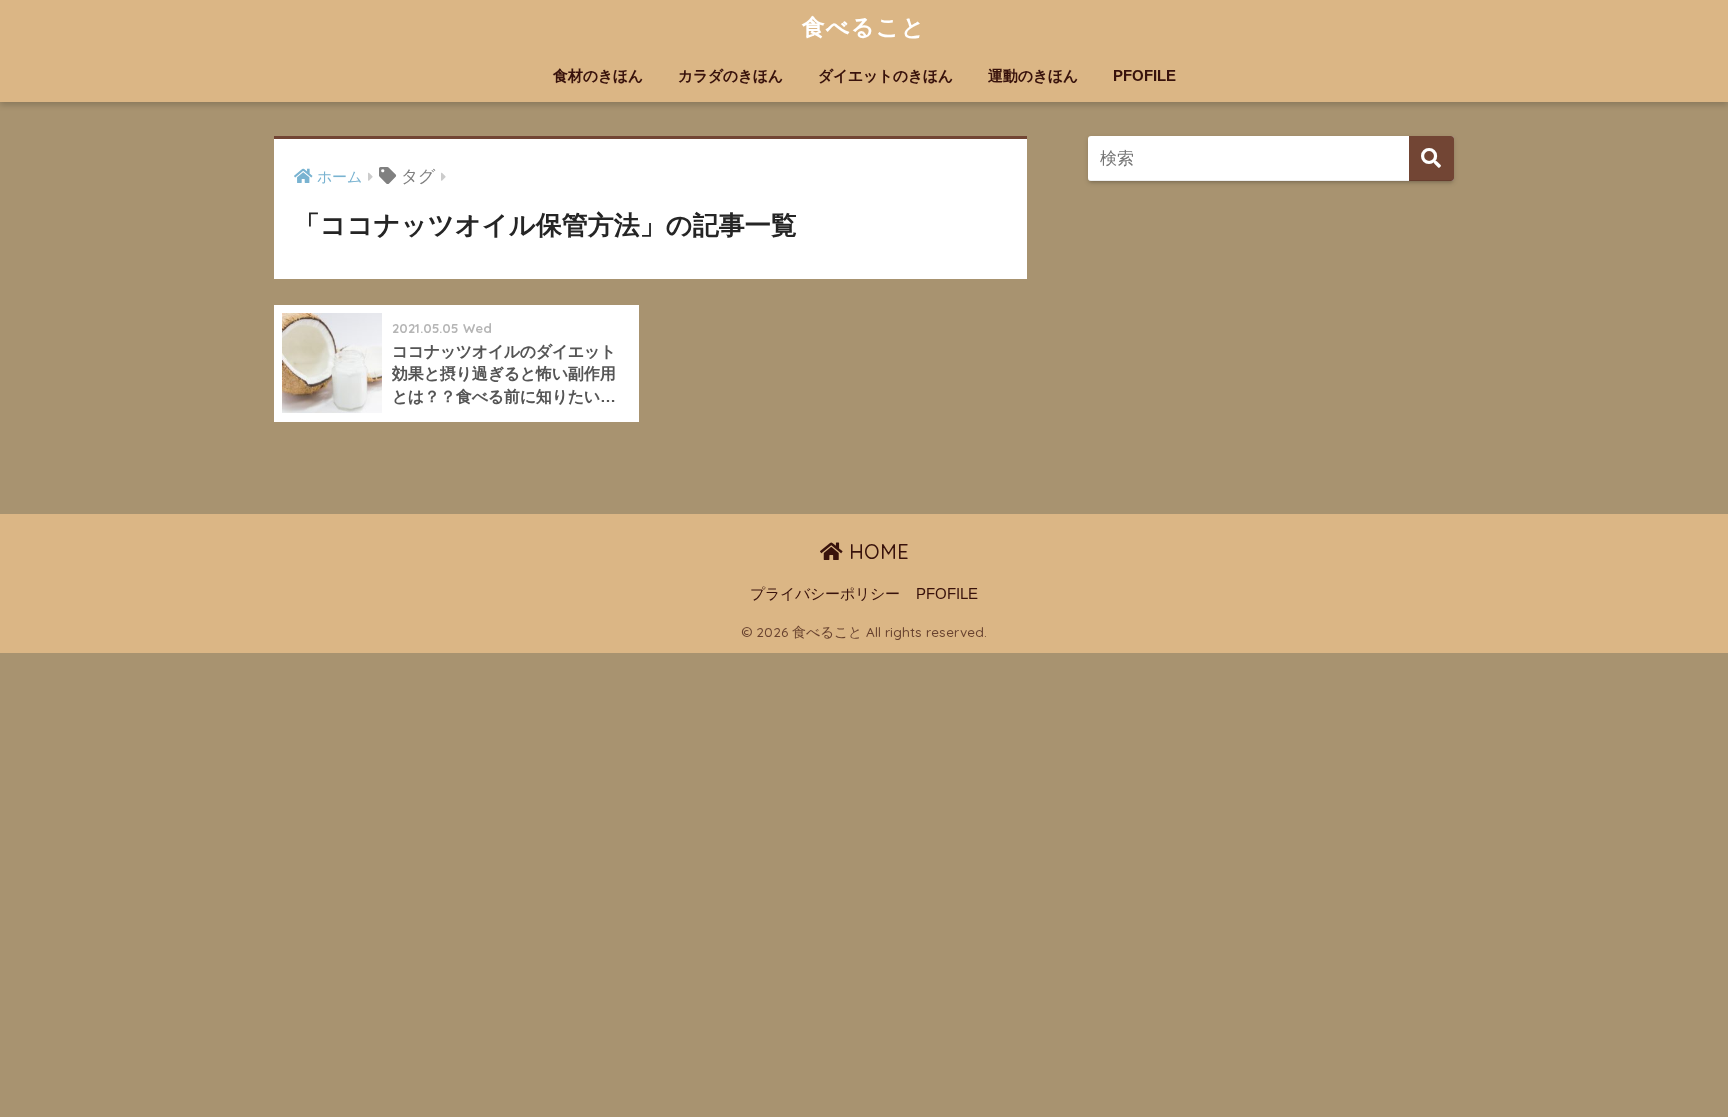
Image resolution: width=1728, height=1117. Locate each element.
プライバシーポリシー (825, 594)
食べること (864, 26)
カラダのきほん (730, 75)
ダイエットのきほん (885, 75)
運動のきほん (1033, 75)
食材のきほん (598, 75)
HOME (876, 551)
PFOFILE (1144, 75)
